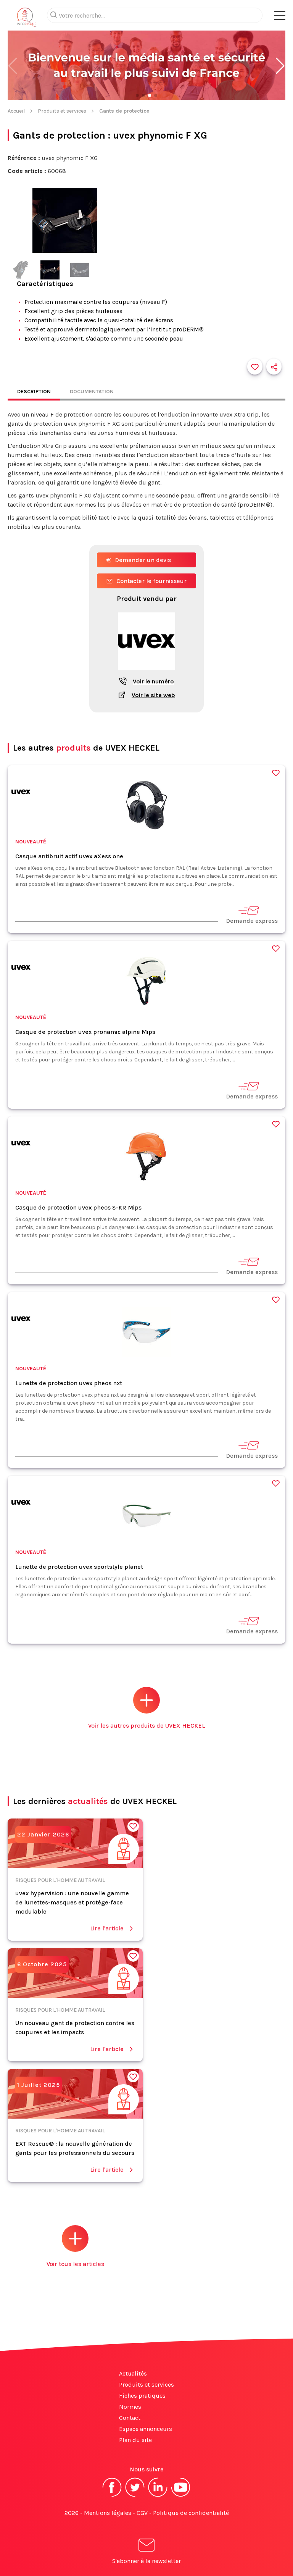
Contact (130, 2418)
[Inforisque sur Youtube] (181, 2496)
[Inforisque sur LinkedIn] (158, 2496)
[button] (280, 66)
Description (34, 392)
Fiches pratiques (142, 2396)
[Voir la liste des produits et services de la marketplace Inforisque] (146, 66)
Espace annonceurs (146, 2429)
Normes (130, 2407)
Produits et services (62, 111)
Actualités (133, 2373)
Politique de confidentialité (191, 2513)
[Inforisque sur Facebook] (112, 2496)
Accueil (16, 111)
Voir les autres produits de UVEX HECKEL (146, 1726)
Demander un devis (143, 560)
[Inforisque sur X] (135, 2496)
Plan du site (135, 2440)
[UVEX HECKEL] (21, 793)
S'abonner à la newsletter (146, 2561)
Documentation (92, 392)
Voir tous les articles (75, 2264)
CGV (142, 2513)
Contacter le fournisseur (151, 581)
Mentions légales (108, 2513)
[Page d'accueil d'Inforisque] (27, 19)
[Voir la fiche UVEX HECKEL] (146, 674)
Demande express (252, 921)
